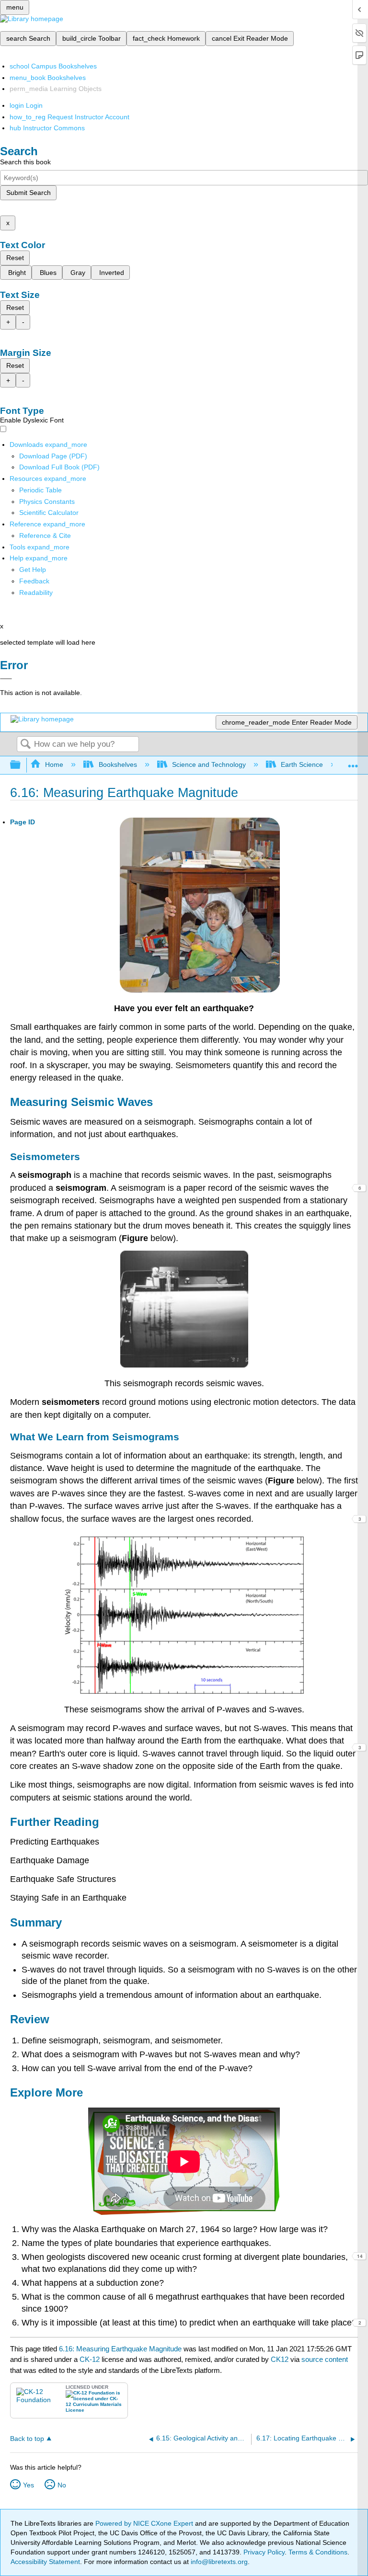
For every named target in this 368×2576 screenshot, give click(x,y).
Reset (15, 258)
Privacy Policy (264, 2552)
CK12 (280, 2359)
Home (54, 764)
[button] (34, 581)
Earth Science (302, 764)
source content (325, 2359)
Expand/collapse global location (353, 762)
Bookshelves (118, 764)
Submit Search (29, 193)
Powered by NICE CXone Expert (145, 2523)
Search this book (25, 162)
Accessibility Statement (45, 2562)
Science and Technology (209, 764)
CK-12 (91, 2359)
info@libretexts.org (218, 2562)
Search (25, 745)
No (62, 2485)
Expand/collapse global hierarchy (22, 765)
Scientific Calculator (49, 513)
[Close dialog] (6, 679)
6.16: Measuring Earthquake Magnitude (120, 2349)
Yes (29, 2485)
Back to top (27, 2439)
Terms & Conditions (318, 2552)
